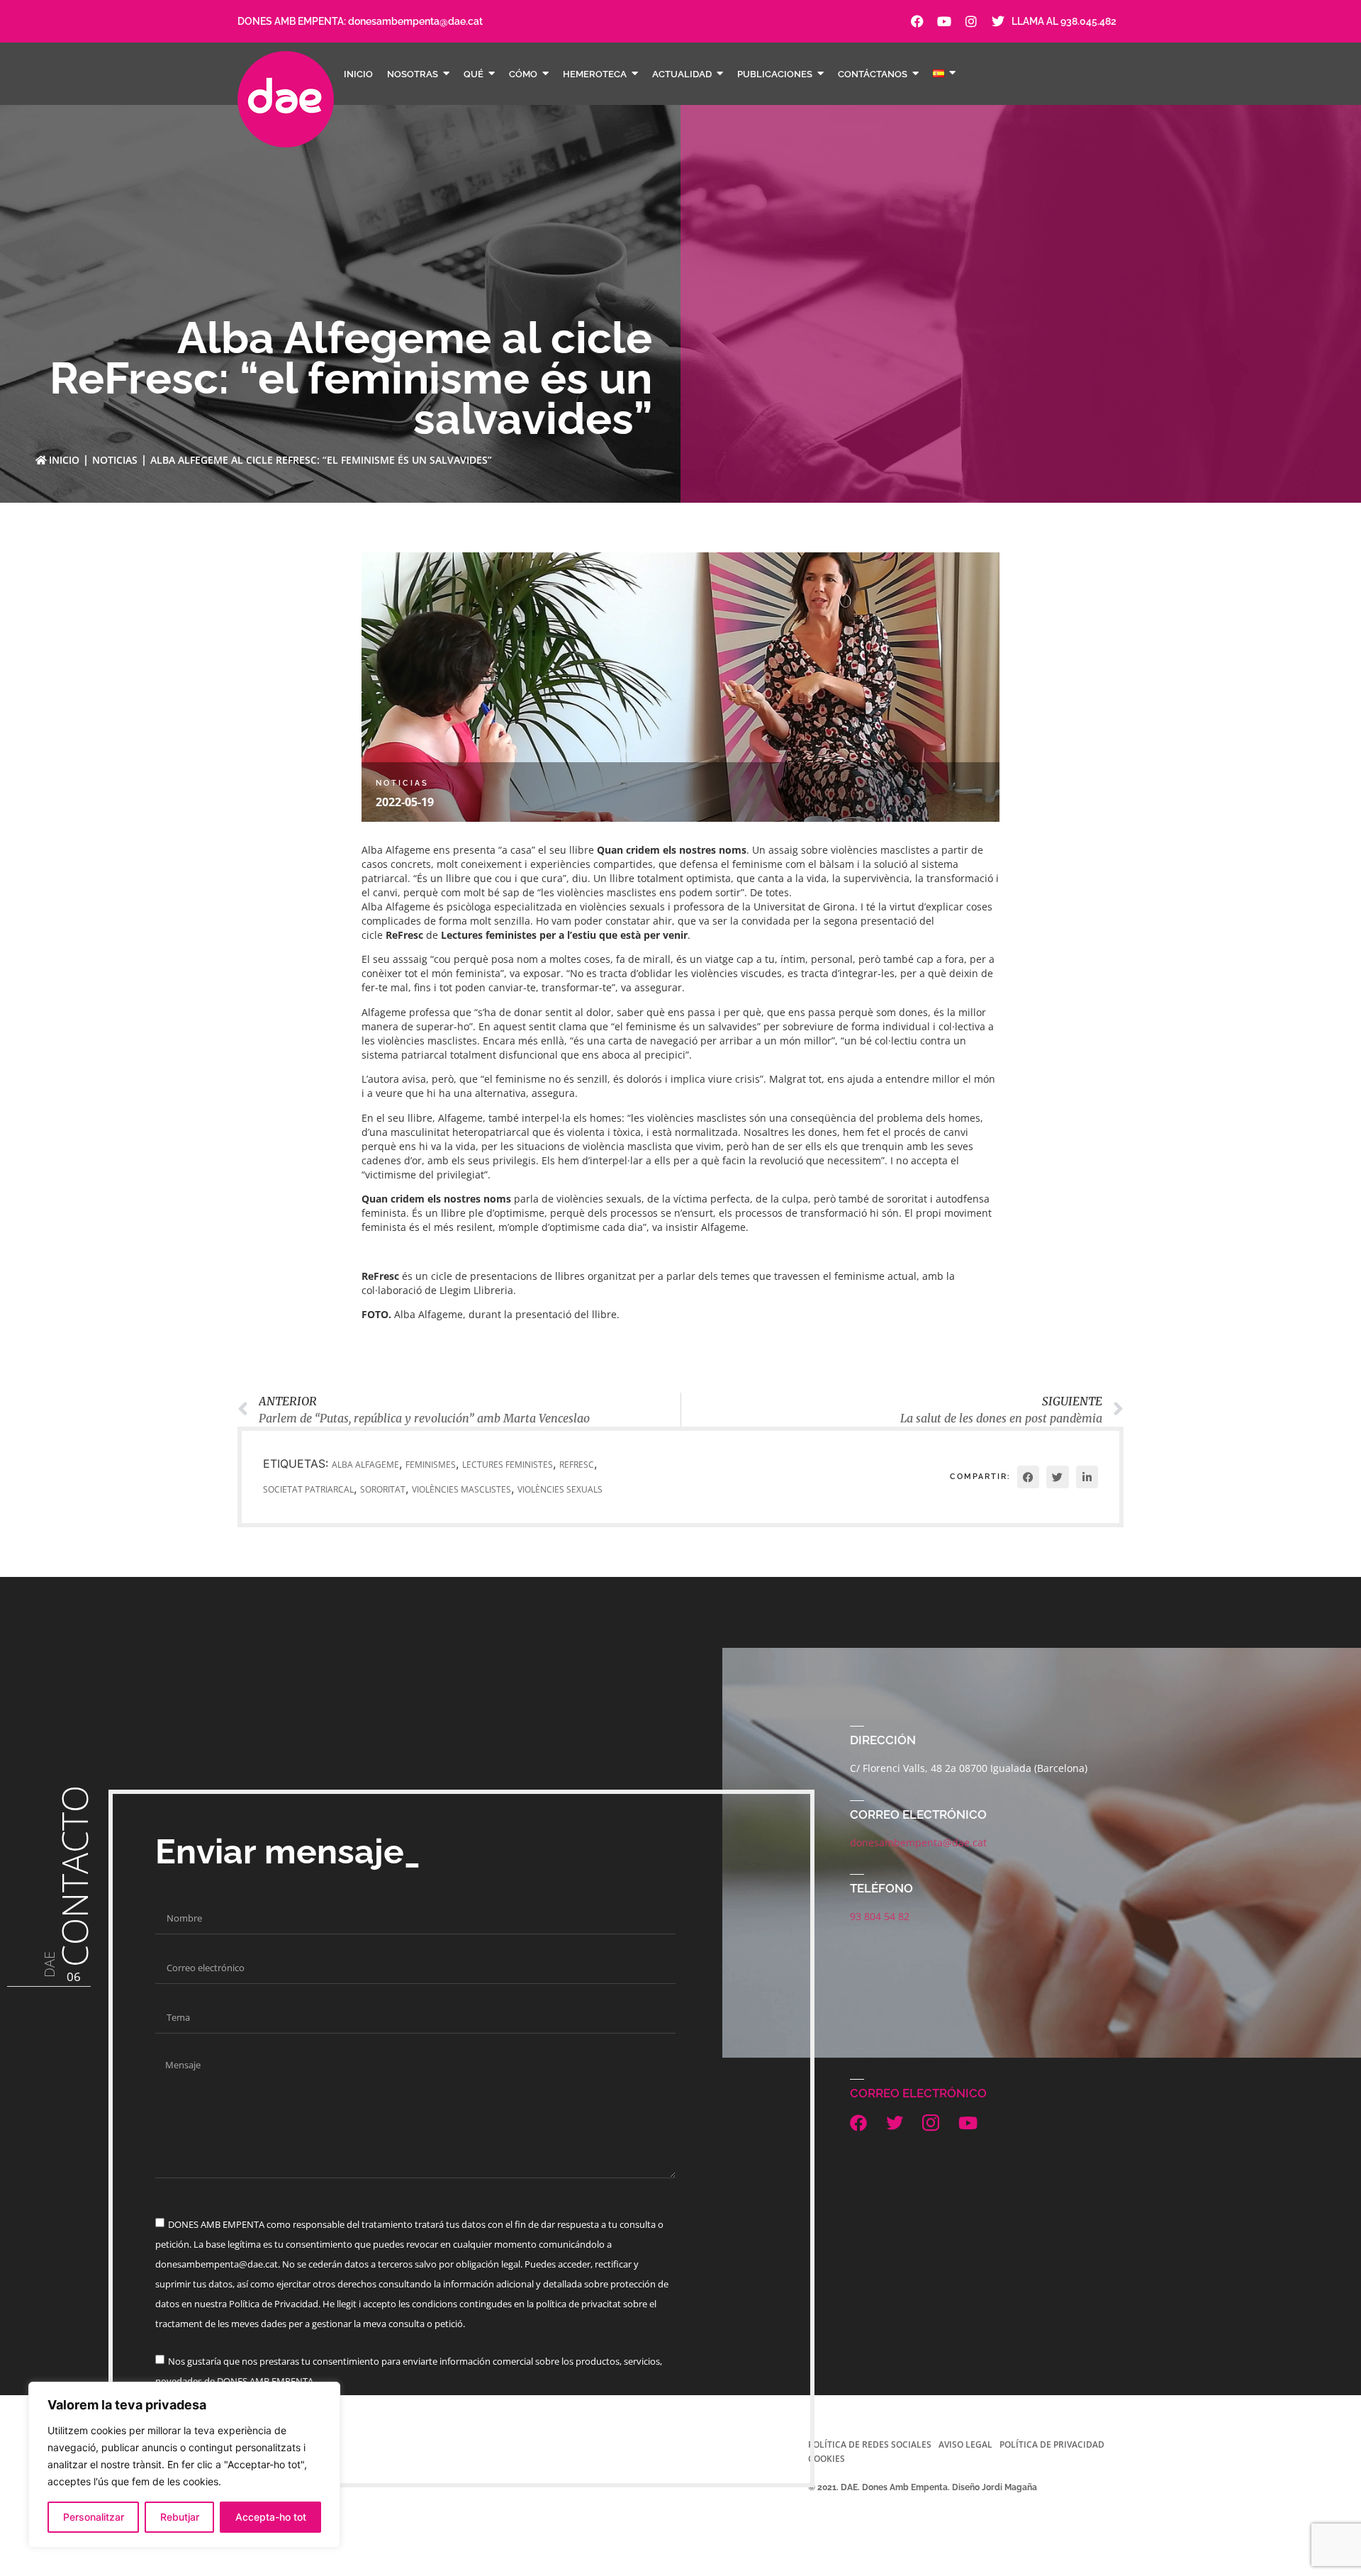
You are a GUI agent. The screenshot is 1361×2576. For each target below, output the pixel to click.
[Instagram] (971, 21)
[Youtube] (944, 21)
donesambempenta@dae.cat (415, 21)
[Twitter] (998, 21)
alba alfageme (365, 1465)
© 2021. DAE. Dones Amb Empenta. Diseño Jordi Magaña (923, 2487)
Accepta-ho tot (271, 2517)
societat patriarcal (308, 1489)
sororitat (383, 1489)
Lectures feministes (508, 1465)
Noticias (115, 460)
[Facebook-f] (917, 21)
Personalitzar (94, 2517)
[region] (184, 2465)
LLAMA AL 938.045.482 (1064, 21)
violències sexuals (560, 1489)
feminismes (431, 1465)
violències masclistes (461, 1489)
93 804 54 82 (880, 1916)
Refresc (577, 1465)
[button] (1029, 1477)
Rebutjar (180, 2517)
